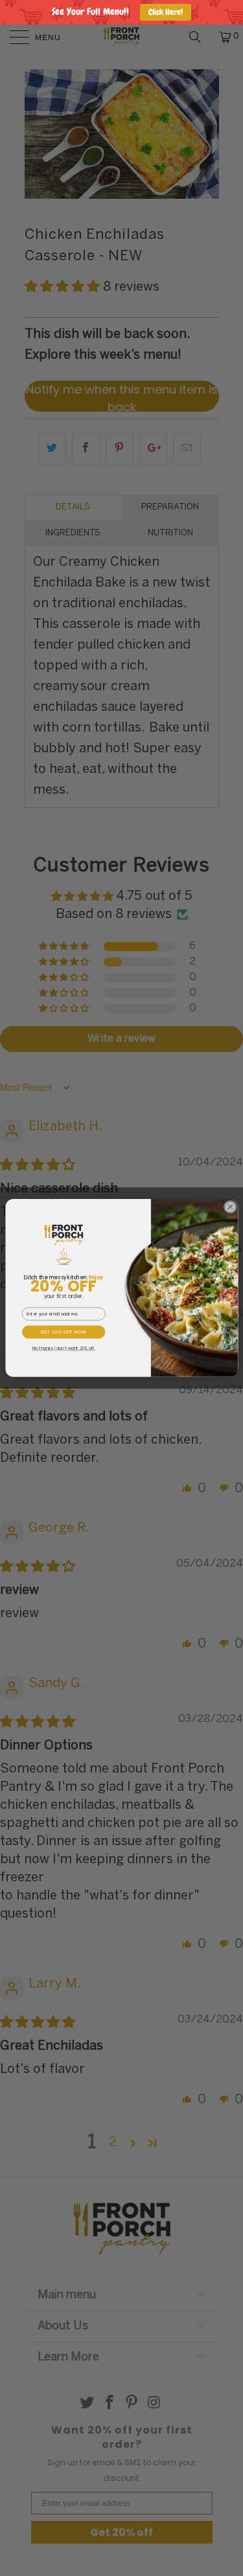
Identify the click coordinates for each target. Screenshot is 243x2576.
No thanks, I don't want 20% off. (63, 1349)
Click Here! (166, 12)
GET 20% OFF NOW (63, 1332)
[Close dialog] (230, 1207)
